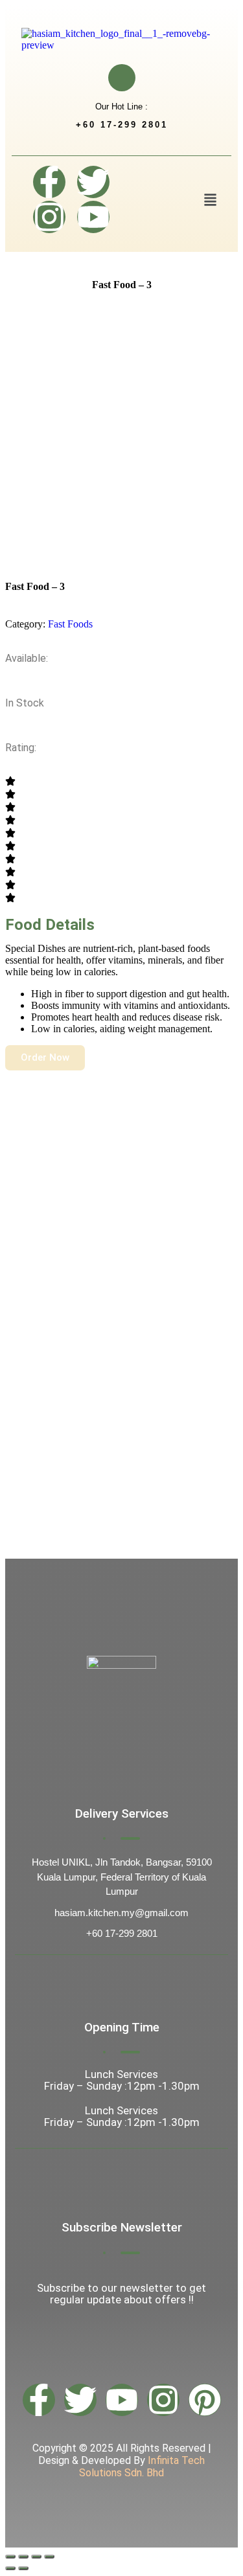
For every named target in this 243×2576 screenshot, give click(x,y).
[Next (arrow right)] (23, 2568)
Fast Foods (70, 624)
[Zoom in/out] (10, 2557)
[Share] (36, 2557)
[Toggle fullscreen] (23, 2557)
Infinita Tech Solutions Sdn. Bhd (142, 2467)
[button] (210, 201)
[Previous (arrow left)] (10, 2568)
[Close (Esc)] (49, 2557)
